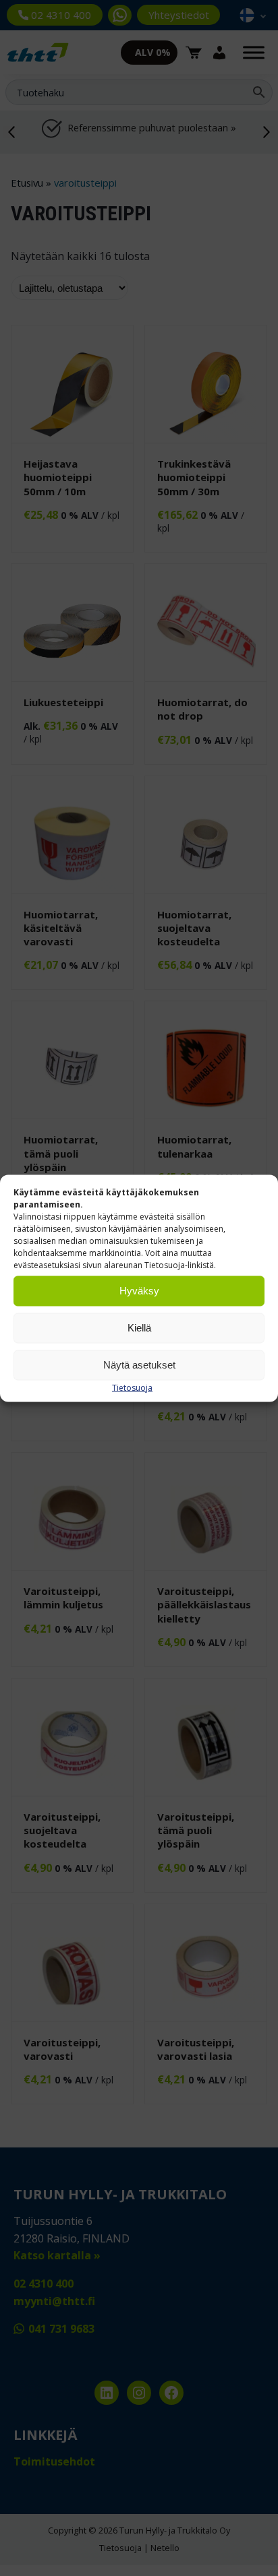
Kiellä (139, 1328)
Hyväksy (139, 1291)
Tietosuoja (132, 1387)
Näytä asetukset (139, 1365)
